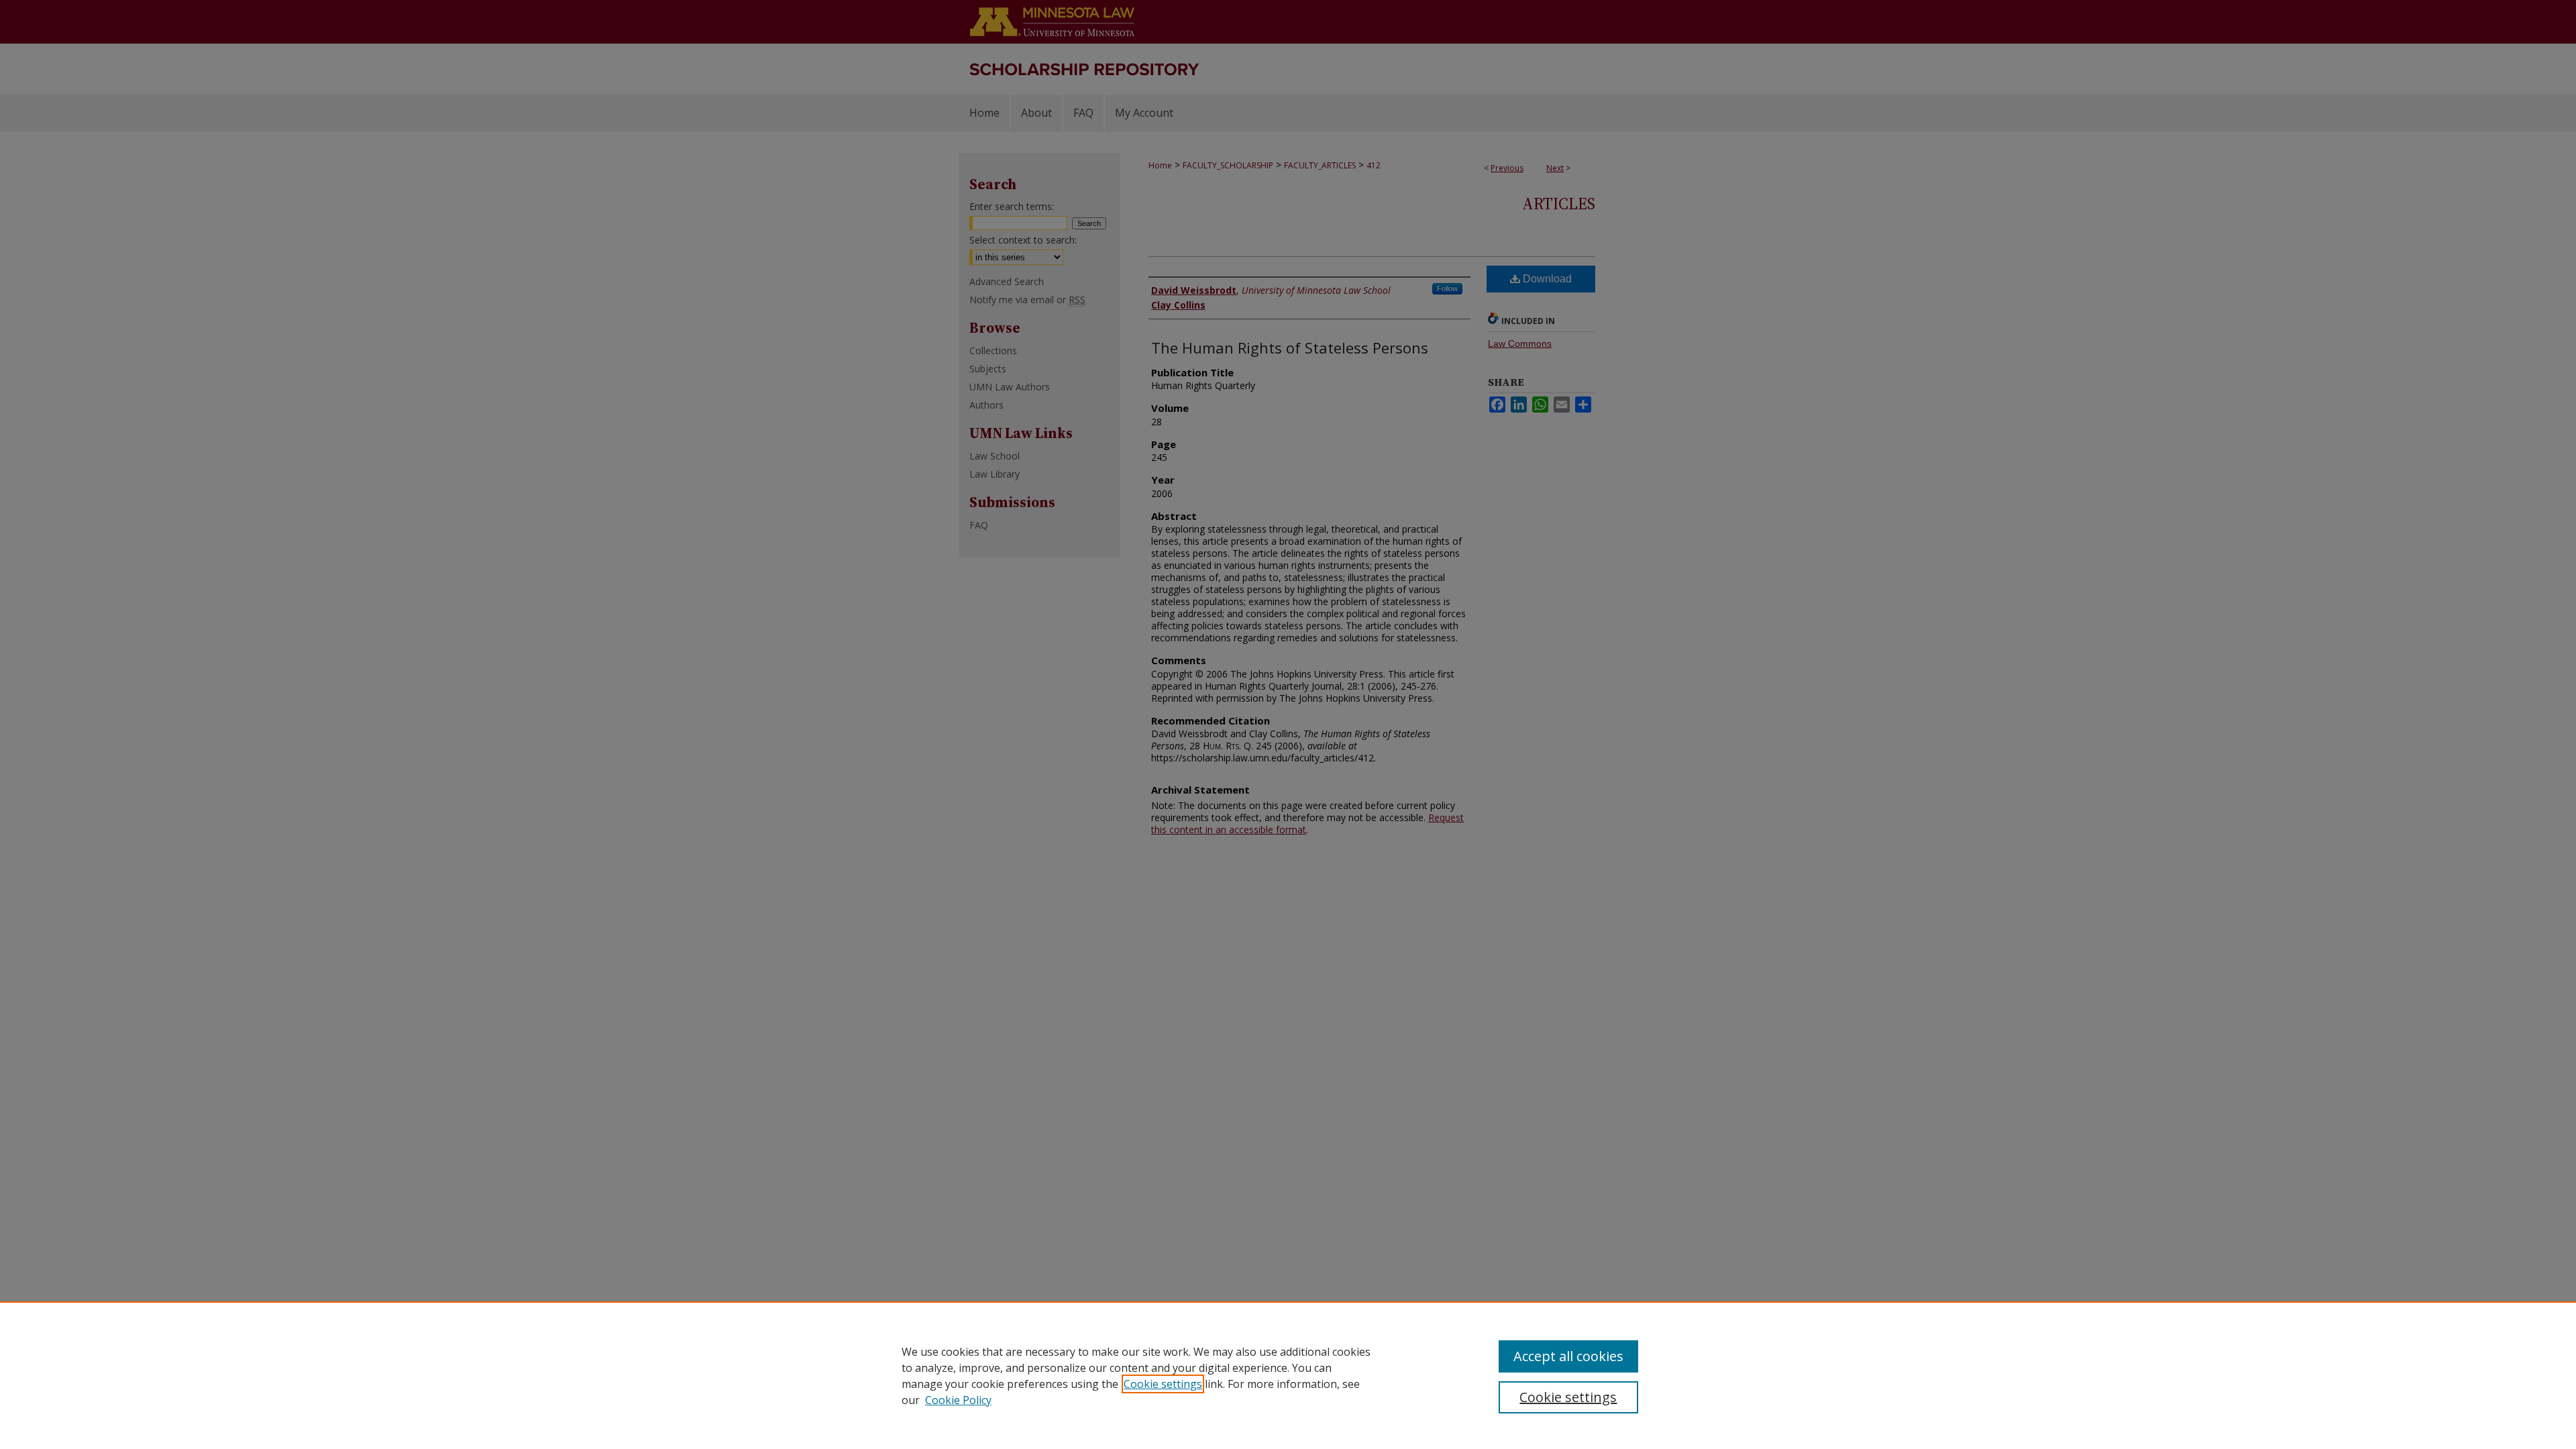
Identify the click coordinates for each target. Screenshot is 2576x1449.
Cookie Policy (958, 1400)
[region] (1288, 1375)
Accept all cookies (1568, 1356)
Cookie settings (1163, 1384)
